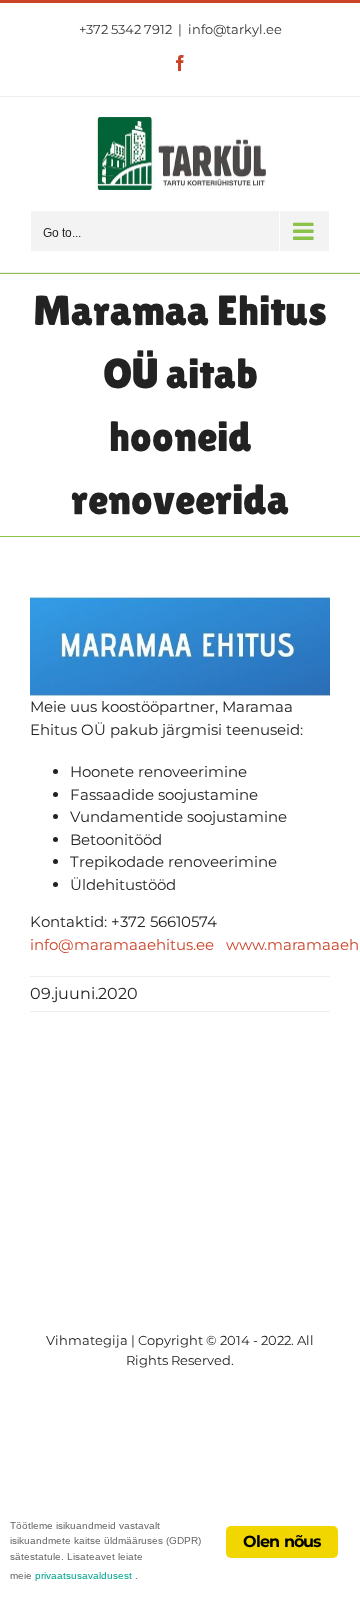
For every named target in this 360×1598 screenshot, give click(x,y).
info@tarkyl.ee (235, 29)
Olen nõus (282, 1541)
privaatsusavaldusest (83, 1575)
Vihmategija (87, 1340)
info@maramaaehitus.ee (122, 944)
